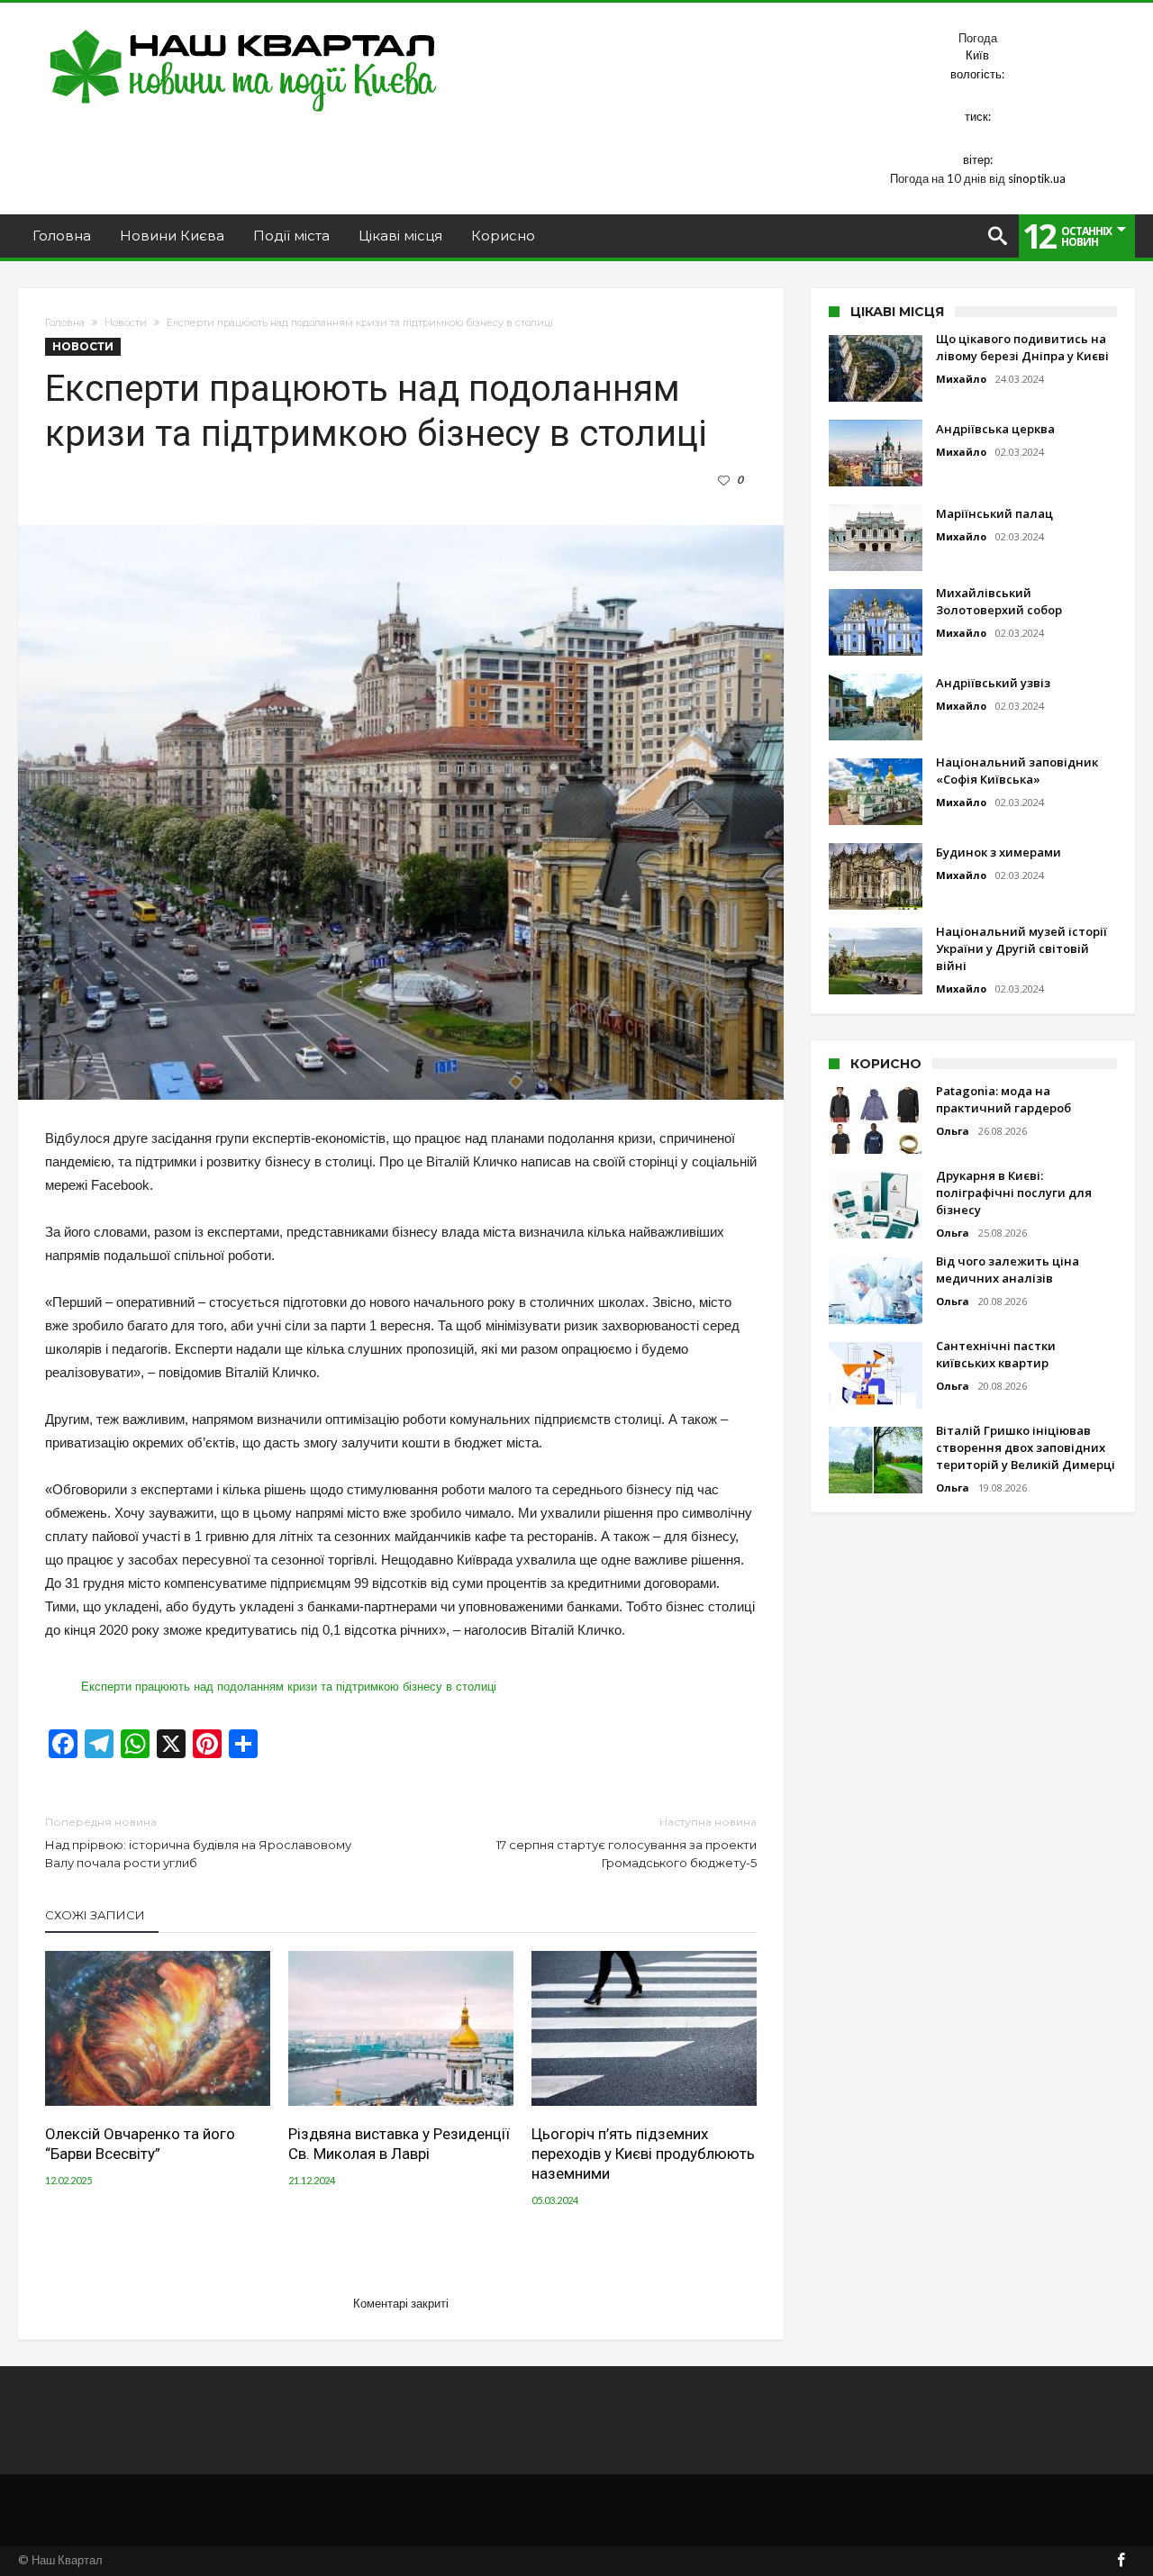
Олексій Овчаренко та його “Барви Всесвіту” (140, 2144)
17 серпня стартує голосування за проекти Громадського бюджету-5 (626, 1842)
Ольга (953, 1131)
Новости (126, 322)
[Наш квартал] (244, 29)
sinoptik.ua (1037, 178)
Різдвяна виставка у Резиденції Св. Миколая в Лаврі (399, 2144)
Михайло (961, 379)
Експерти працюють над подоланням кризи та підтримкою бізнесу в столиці (289, 1687)
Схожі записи (95, 1915)
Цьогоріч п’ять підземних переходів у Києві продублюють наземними (643, 2154)
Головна (65, 322)
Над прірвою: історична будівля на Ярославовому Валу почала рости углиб (198, 1842)
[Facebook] (1121, 2561)
